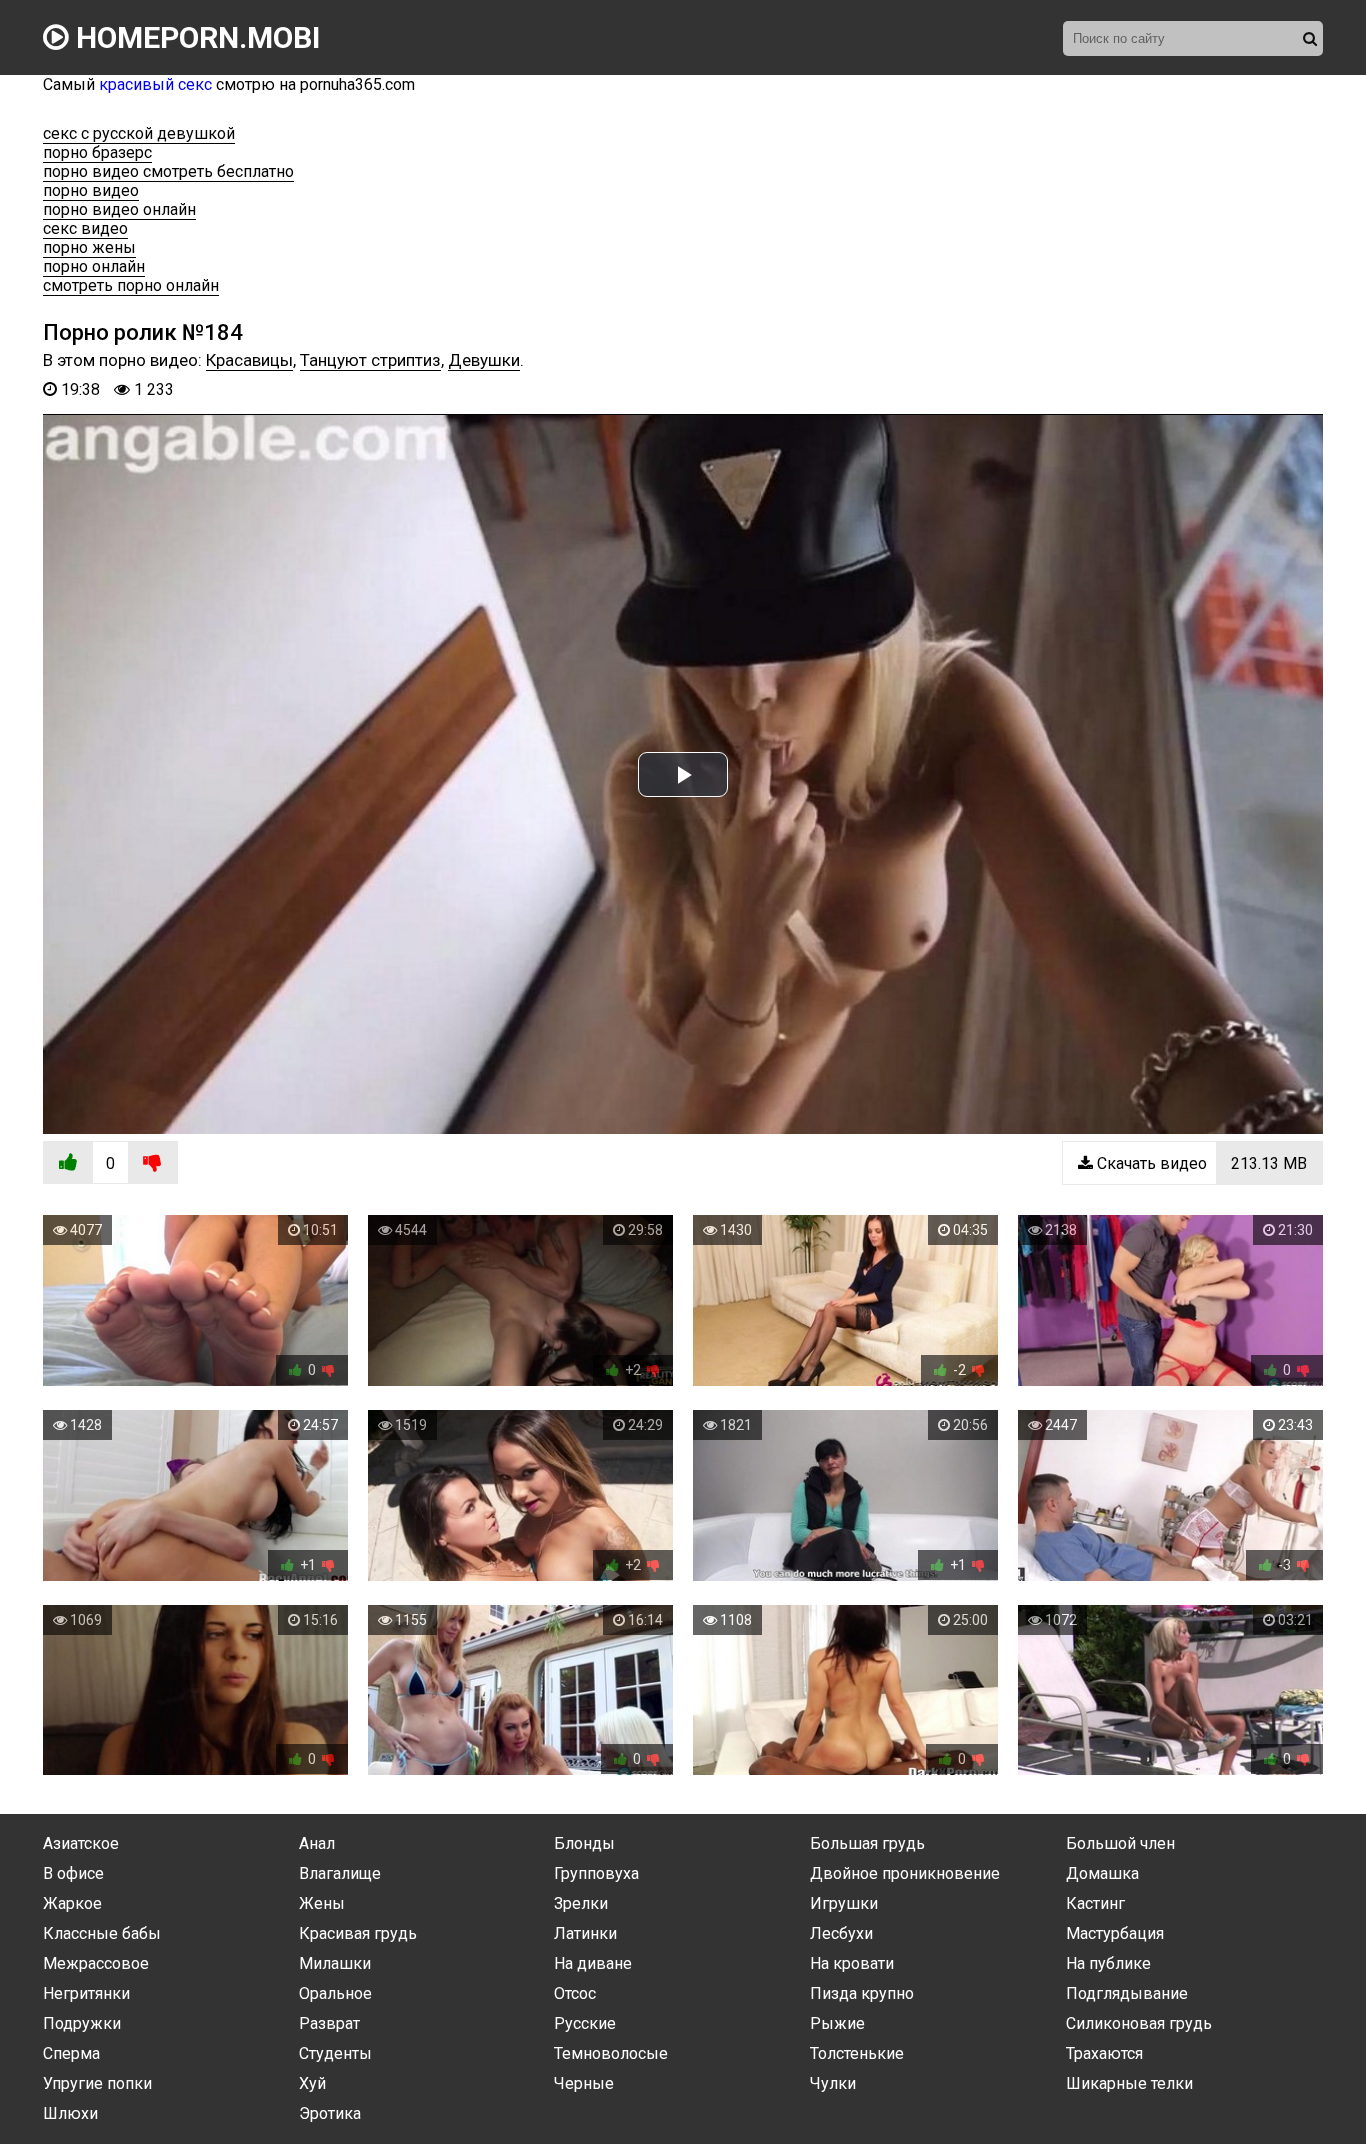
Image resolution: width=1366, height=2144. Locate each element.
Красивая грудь (358, 1933)
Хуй (312, 2083)
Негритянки (86, 1993)
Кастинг (1095, 1903)
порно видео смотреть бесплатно (168, 171)
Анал (317, 1843)
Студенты (335, 2053)
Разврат (329, 2023)
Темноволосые (611, 2053)
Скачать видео (1200, 1163)
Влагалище (340, 1873)
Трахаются (1104, 2053)
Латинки (585, 1933)
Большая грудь (867, 1843)
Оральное (335, 1993)
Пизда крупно (862, 1993)
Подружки (82, 2023)
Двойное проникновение (905, 1873)
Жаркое (72, 1903)
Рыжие (837, 2023)
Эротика (330, 2113)
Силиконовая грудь (1139, 2023)
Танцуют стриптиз (370, 360)
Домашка (1102, 1873)
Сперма (71, 2053)
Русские (585, 2023)
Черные (584, 2083)
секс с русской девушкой (139, 133)
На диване (593, 1963)
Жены (322, 1903)
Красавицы (249, 360)
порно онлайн (94, 266)
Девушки (484, 360)
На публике (1108, 1963)
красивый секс (155, 84)
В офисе (73, 1873)
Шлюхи (70, 2113)
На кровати (852, 1963)
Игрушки (844, 1903)
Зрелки (581, 1903)
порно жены (89, 247)
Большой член (1120, 1843)
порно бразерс (97, 152)
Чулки (833, 2083)
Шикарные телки (1129, 2083)
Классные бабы (102, 1933)
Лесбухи (841, 1933)
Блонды (584, 1843)
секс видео (85, 228)
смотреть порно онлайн (131, 285)
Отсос (575, 1993)
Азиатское (81, 1843)
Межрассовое (96, 1963)
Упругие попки (97, 2083)
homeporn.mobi (194, 37)
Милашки (335, 1963)
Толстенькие (857, 2053)
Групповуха (596, 1873)
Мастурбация (1115, 1933)
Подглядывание (1127, 1993)
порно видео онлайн (119, 209)
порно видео (91, 190)
